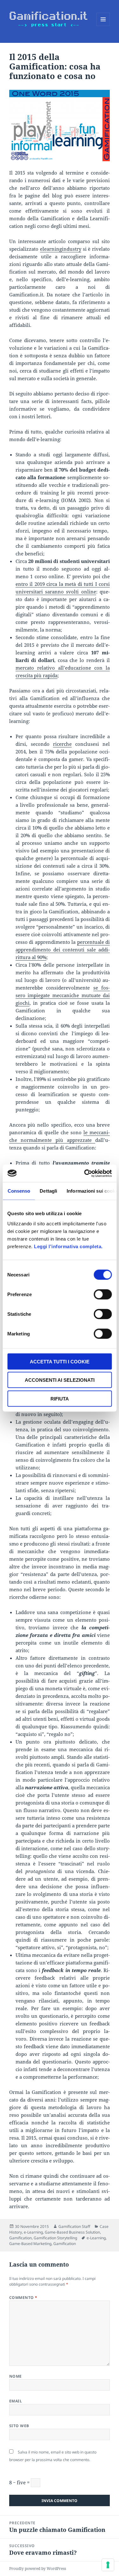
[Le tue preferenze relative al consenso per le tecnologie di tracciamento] (108, 2565)
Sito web (19, 2426)
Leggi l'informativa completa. (68, 1246)
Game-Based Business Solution (72, 2232)
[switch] (103, 1294)
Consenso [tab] (19, 1191)
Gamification (20, 2238)
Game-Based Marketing (30, 2244)
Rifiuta (60, 1398)
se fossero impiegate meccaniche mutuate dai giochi (63, 995)
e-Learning (33, 2232)
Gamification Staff (74, 2226)
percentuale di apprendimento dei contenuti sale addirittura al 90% (63, 950)
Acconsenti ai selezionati (60, 1380)
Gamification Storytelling (55, 2238)
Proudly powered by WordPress (38, 2569)
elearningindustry (61, 249)
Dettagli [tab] (48, 1191)
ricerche (62, 744)
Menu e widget (103, 26)
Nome (16, 2376)
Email (16, 2401)
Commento (23, 2298)
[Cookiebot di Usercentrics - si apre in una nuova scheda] (85, 1173)
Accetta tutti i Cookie (60, 1361)
